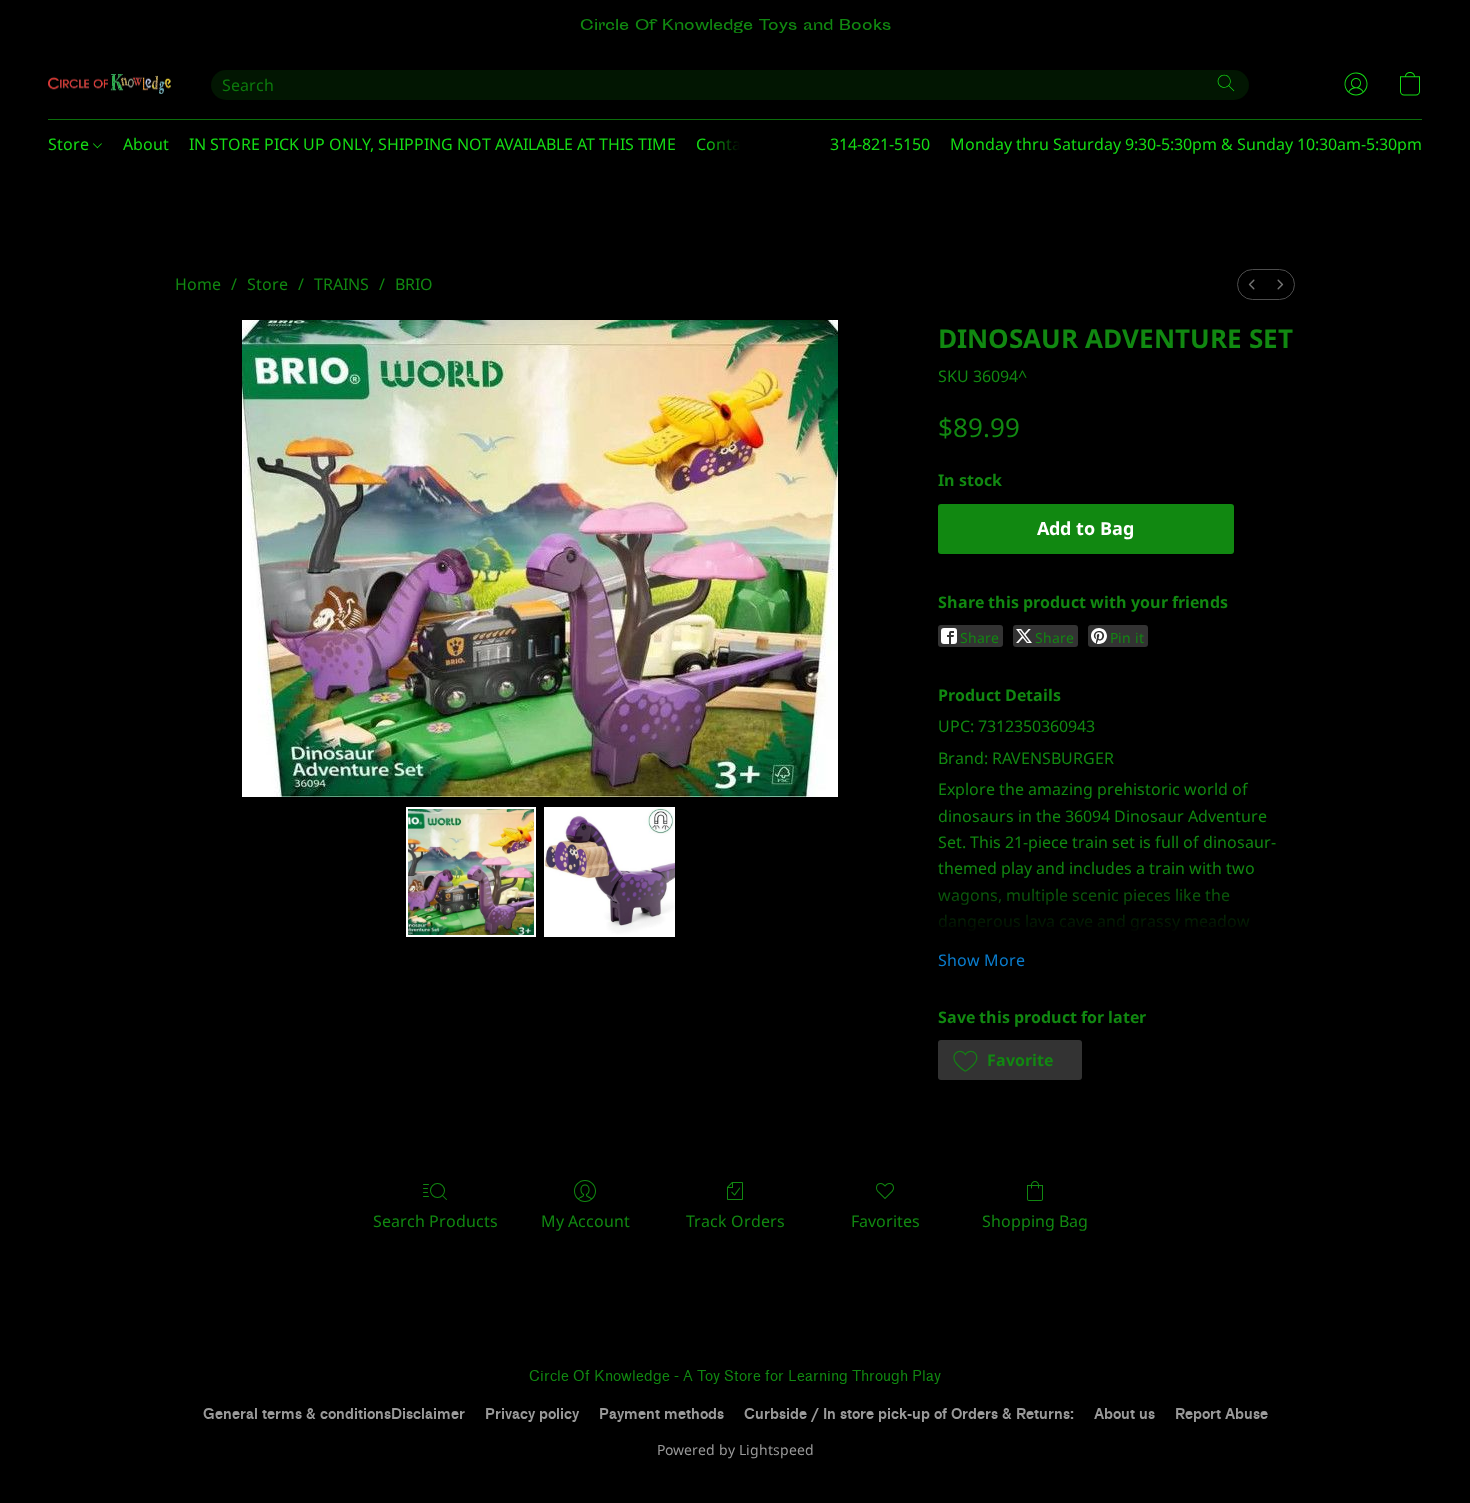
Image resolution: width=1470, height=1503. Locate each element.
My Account (585, 1221)
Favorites (885, 1221)
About (146, 144)
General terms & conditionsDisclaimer (334, 1414)
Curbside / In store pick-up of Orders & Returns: (909, 1414)
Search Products (435, 1221)
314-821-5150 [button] (880, 144)
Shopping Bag (1035, 1221)
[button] (109, 84)
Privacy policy (532, 1414)
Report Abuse (1221, 1414)
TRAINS (341, 284)
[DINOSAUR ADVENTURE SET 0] (471, 872)
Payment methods (661, 1414)
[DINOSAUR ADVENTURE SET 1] (609, 872)
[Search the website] (1226, 83)
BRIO (414, 284)
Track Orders (735, 1221)
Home (198, 284)
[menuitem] (1252, 284)
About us (1124, 1414)
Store (70, 144)
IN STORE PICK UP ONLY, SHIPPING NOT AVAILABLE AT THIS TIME (432, 144)
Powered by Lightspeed (735, 1449)
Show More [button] (981, 960)
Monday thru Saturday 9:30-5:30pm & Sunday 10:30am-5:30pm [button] (1186, 144)
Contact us (736, 144)
